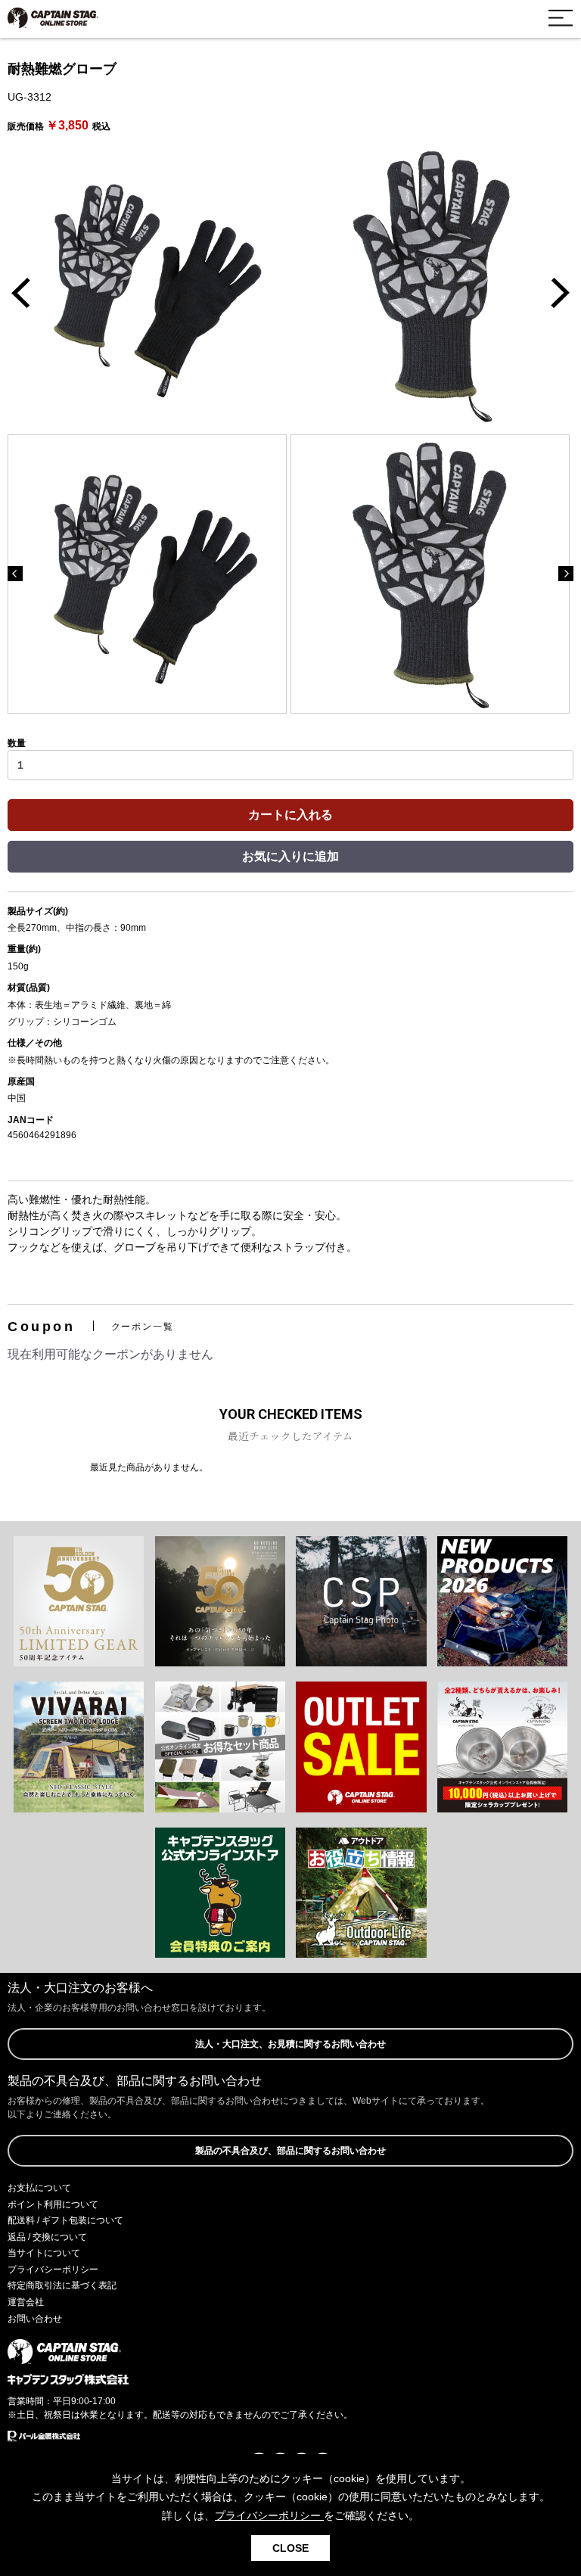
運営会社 (26, 2302)
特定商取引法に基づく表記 (62, 2285)
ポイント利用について (53, 2204)
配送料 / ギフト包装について (65, 2220)
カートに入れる (290, 815)
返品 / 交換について (47, 2237)
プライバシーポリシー (53, 2270)
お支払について (39, 2188)
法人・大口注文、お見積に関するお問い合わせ (290, 2044)
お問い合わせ (35, 2319)
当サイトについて (44, 2253)
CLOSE (290, 2548)
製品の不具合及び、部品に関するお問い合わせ (290, 2151)
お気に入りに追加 (290, 856)
